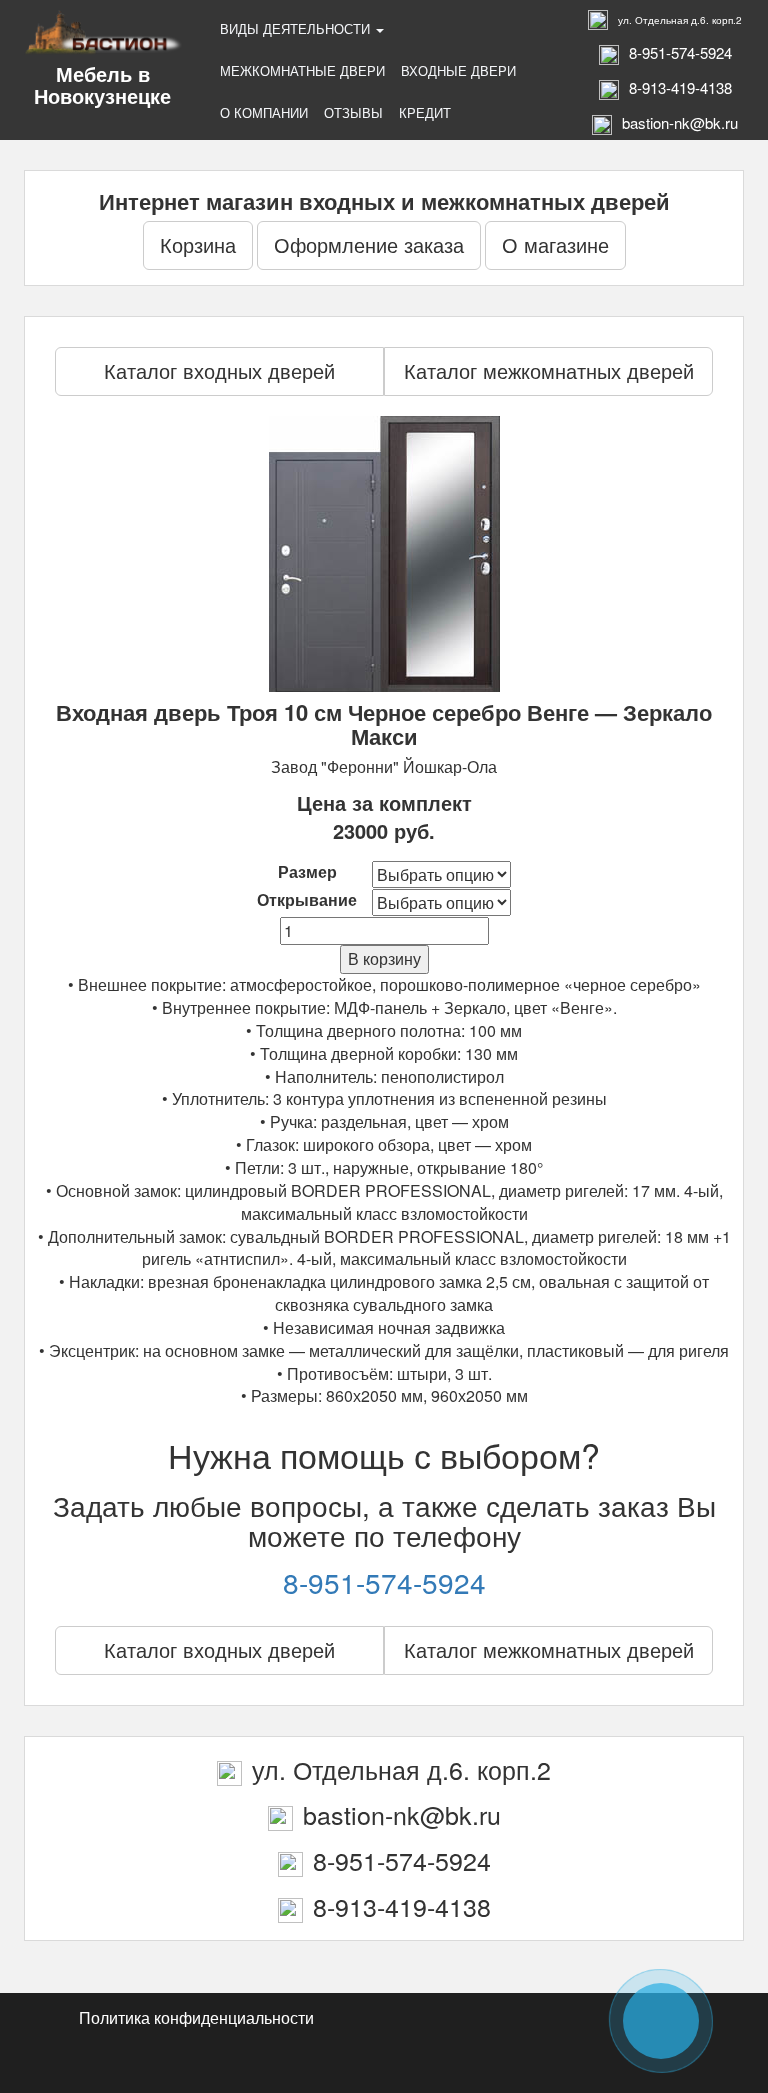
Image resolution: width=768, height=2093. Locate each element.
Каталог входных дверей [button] (219, 370)
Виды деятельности (297, 28)
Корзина (198, 244)
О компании (264, 112)
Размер (307, 872)
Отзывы (353, 112)
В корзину (384, 958)
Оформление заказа (369, 244)
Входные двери (458, 70)
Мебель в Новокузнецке (102, 84)
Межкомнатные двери (302, 70)
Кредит (425, 112)
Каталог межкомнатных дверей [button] (549, 370)
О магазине (555, 244)
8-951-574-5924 (384, 1582)
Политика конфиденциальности (196, 2017)
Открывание (307, 900)
